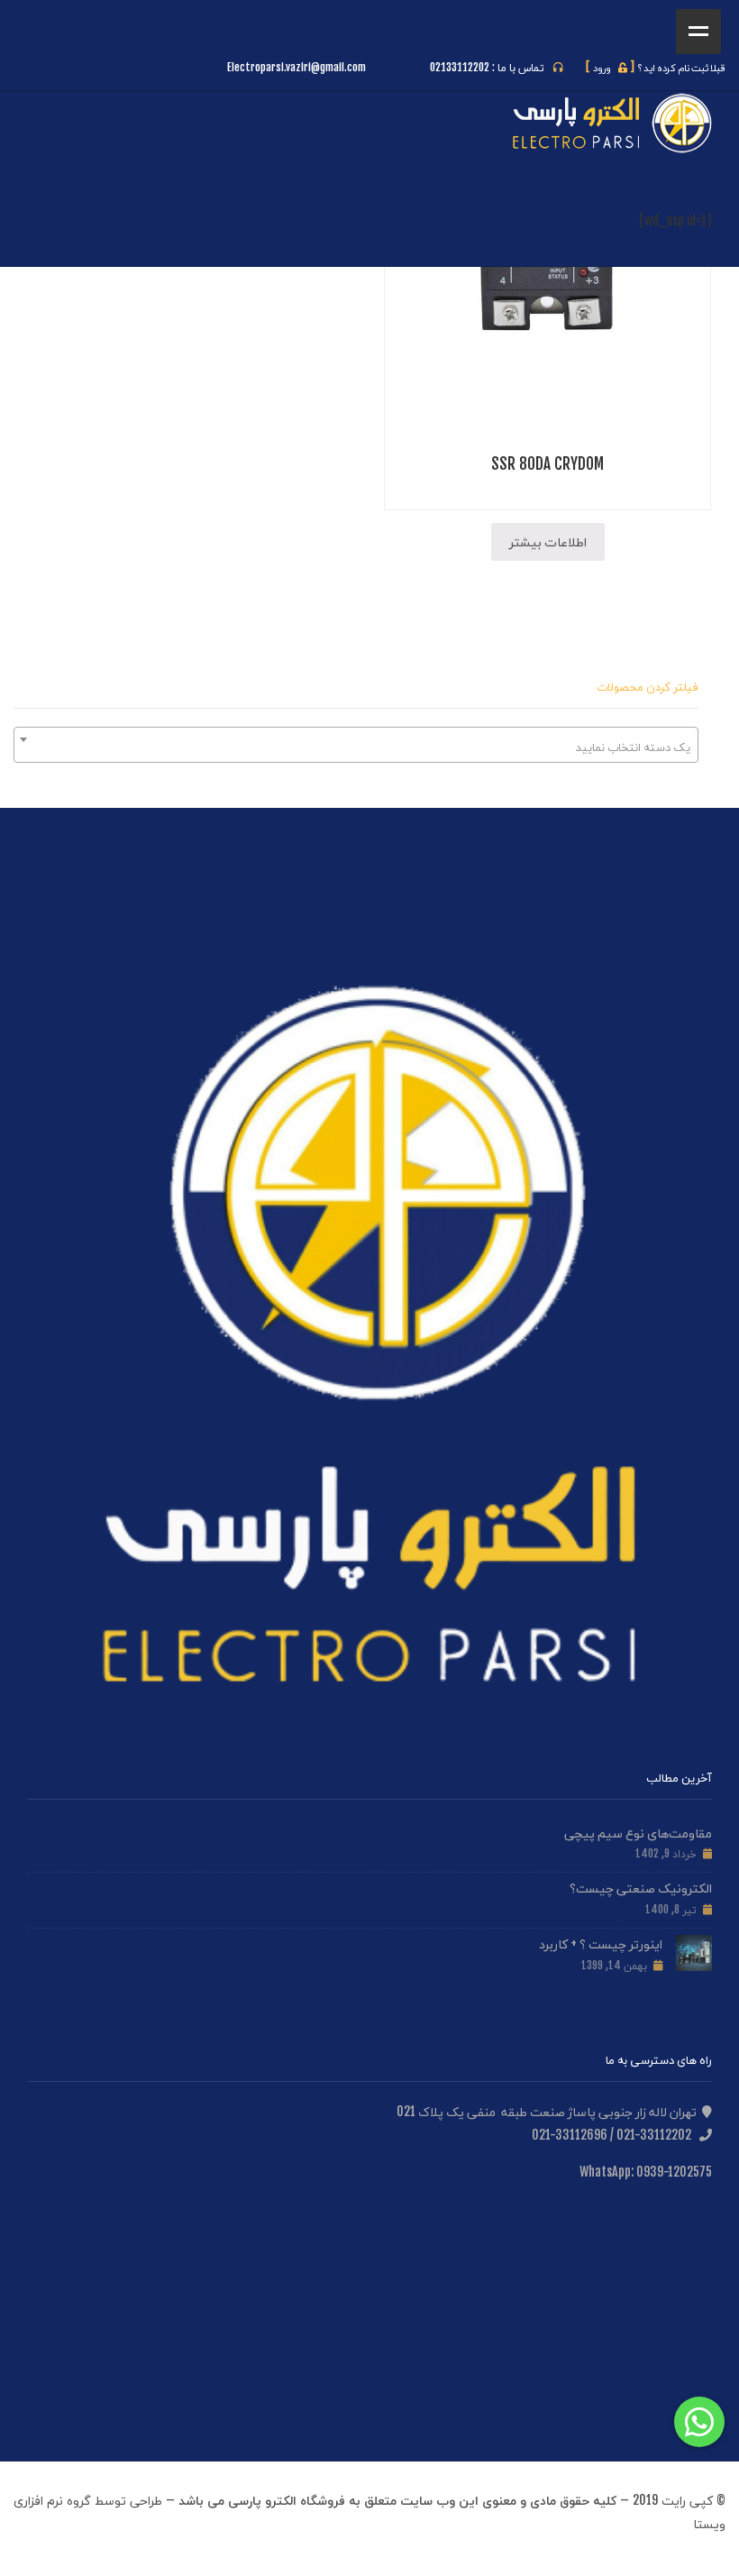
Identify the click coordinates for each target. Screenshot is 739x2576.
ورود (610, 68)
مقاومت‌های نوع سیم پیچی (638, 1833)
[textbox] (356, 747)
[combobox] (356, 745)
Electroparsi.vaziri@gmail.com (297, 67)
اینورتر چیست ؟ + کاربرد (601, 1943)
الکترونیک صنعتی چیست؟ (641, 1888)
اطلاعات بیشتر (548, 541)
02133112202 (460, 67)
